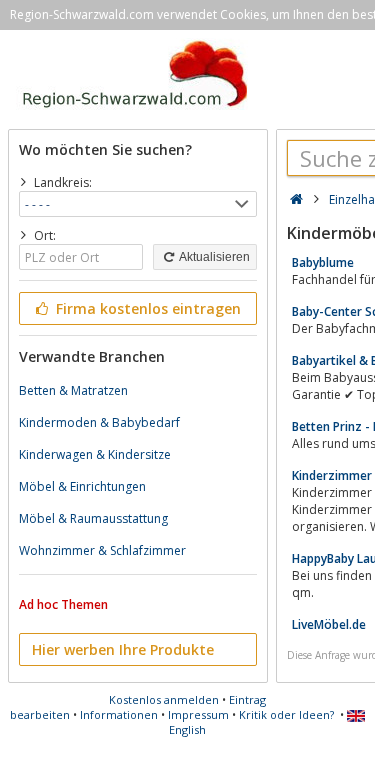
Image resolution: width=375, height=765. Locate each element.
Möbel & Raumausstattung (93, 518)
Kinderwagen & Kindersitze (95, 454)
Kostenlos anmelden (164, 699)
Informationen (119, 714)
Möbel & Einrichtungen (82, 486)
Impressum (198, 714)
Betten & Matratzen (73, 390)
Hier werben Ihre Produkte (123, 649)
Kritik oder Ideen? (286, 714)
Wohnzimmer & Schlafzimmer (102, 550)
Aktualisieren (213, 257)
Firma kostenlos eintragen (146, 308)
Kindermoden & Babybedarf (99, 422)
